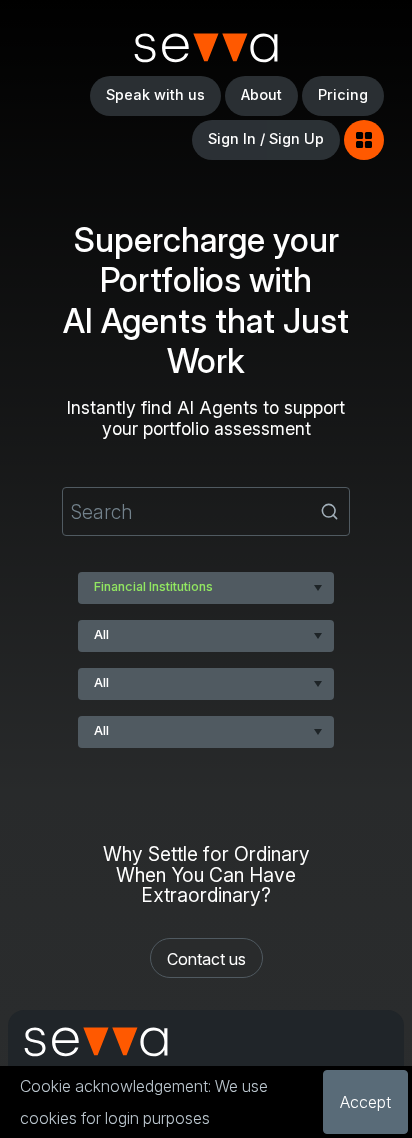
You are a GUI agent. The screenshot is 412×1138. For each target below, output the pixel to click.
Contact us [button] (206, 959)
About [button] (261, 94)
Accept (365, 1102)
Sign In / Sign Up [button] (266, 138)
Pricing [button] (343, 94)
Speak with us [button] (155, 94)
